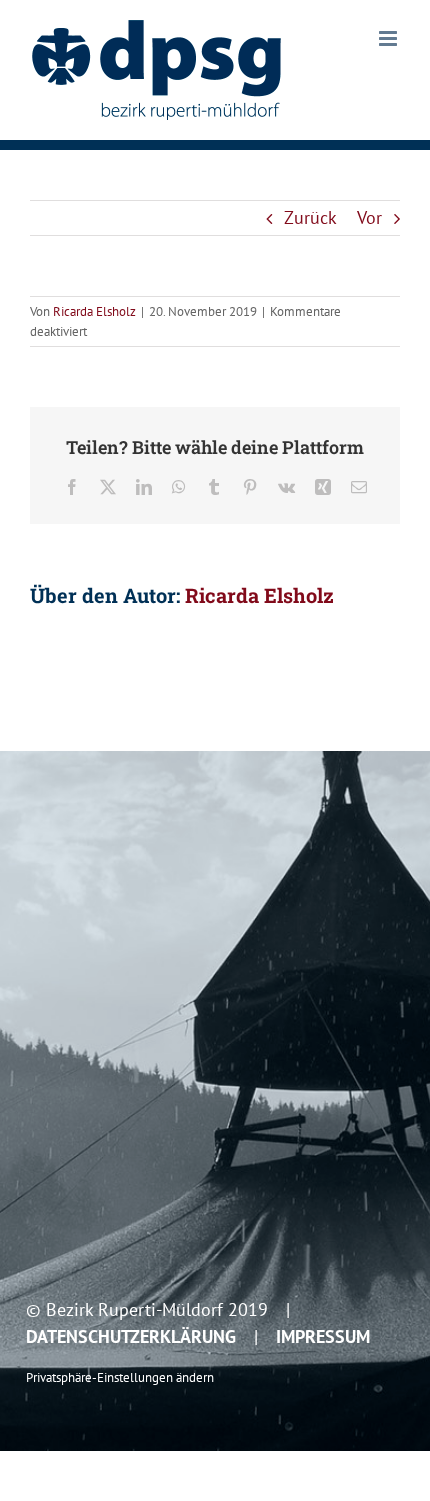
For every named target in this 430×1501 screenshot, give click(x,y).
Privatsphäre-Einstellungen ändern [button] (120, 1377)
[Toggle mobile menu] (389, 38)
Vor (369, 217)
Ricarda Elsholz (94, 311)
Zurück (310, 217)
